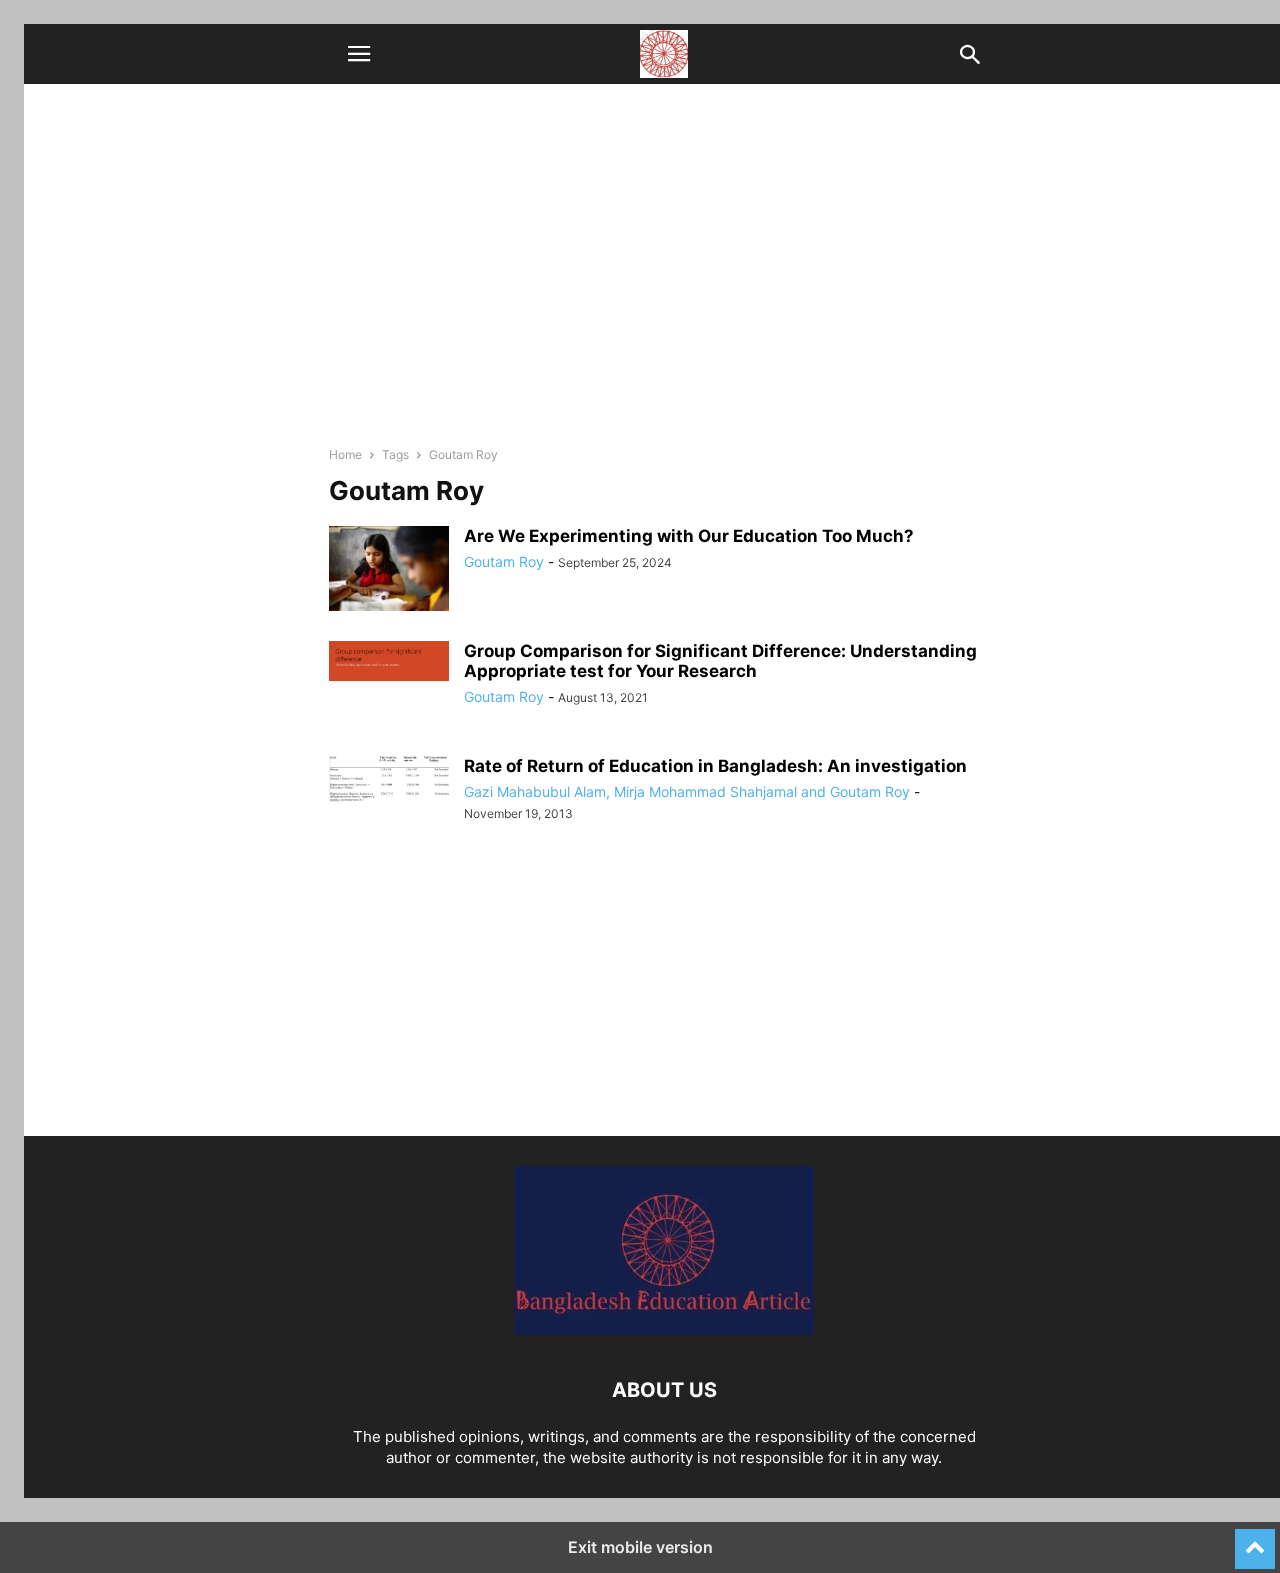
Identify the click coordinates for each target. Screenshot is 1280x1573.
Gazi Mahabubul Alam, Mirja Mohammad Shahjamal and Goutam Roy (687, 791)
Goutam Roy (504, 561)
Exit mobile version (640, 1547)
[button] (359, 54)
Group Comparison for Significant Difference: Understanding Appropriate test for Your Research (720, 661)
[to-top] (1255, 1540)
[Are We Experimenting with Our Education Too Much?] (389, 571)
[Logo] (664, 1329)
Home (345, 454)
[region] (664, 996)
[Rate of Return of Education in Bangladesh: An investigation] (389, 779)
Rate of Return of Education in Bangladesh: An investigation (715, 766)
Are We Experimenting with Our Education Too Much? (689, 536)
